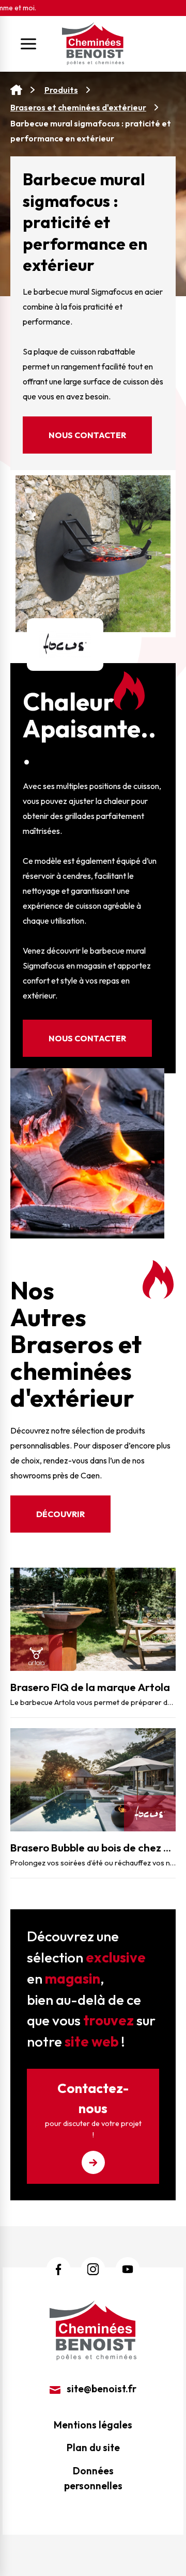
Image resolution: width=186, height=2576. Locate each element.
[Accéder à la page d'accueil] (16, 90)
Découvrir (60, 1514)
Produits (61, 90)
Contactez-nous (93, 2109)
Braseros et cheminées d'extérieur (78, 107)
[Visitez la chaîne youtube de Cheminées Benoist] (128, 2269)
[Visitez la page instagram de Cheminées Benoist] (93, 2269)
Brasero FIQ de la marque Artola (90, 1687)
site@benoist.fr (100, 2389)
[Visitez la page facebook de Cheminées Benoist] (59, 2269)
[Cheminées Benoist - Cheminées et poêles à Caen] (93, 44)
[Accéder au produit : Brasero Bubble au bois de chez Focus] (93, 1780)
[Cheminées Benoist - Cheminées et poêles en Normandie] (93, 2329)
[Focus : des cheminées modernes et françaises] (65, 643)
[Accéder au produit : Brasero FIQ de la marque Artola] (93, 1619)
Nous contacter (87, 435)
